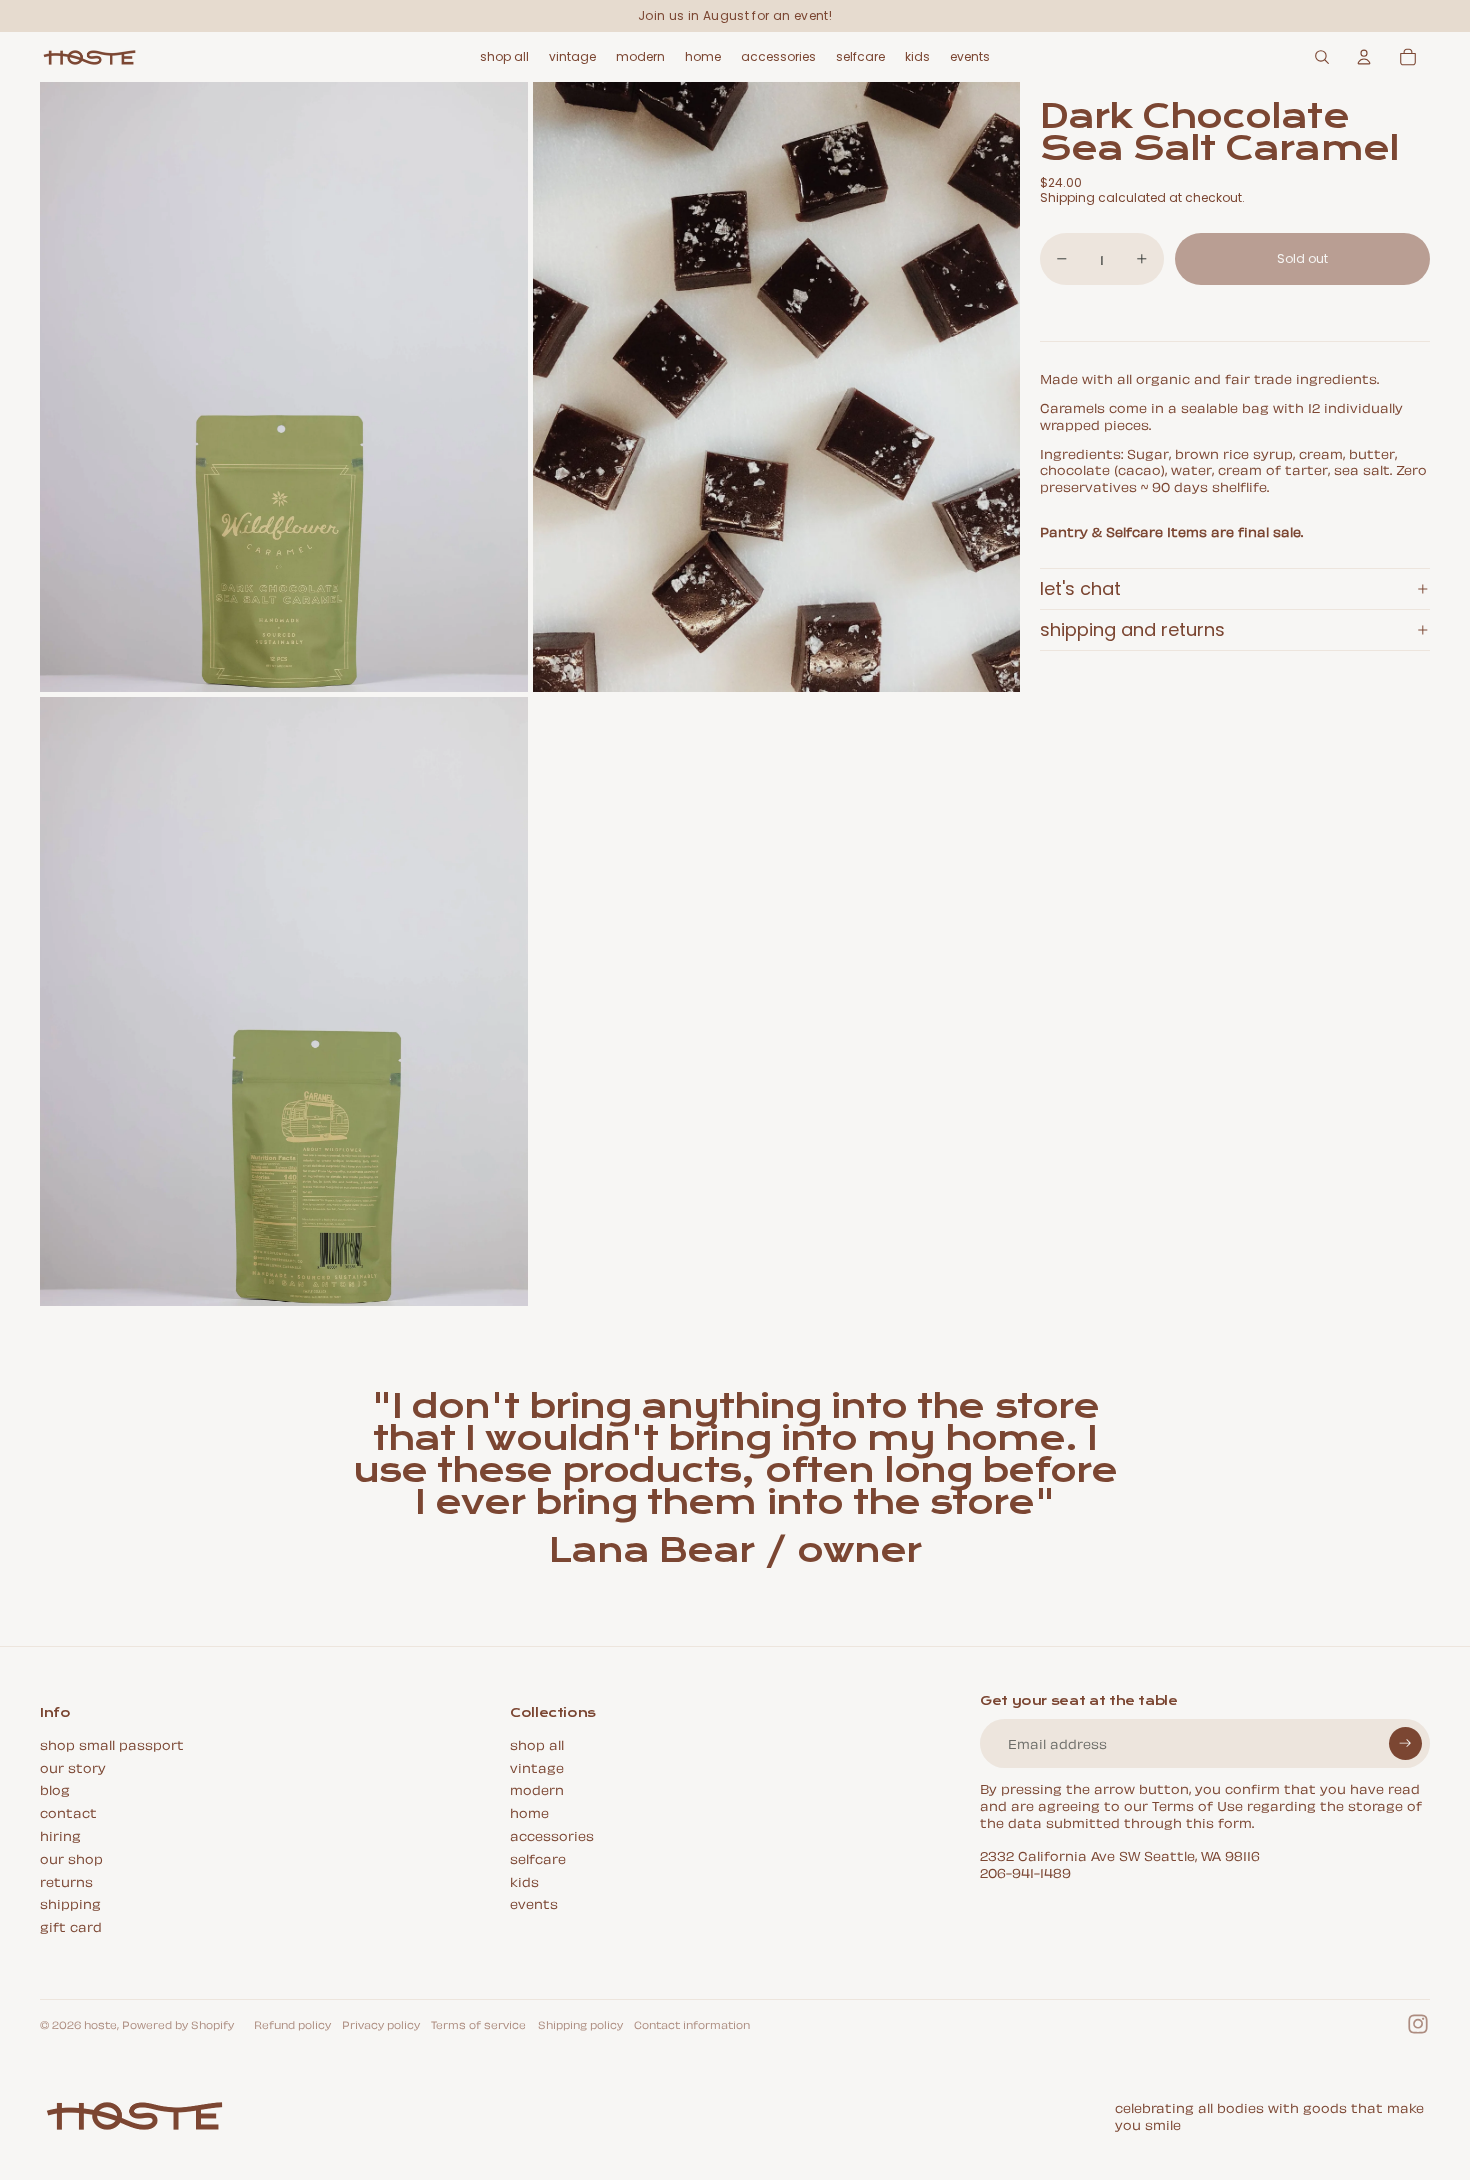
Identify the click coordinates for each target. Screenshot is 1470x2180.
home (529, 1811)
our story (73, 1766)
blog (55, 1788)
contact (68, 1811)
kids (524, 1880)
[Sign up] (1405, 1743)
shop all (537, 1743)
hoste (100, 2024)
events (534, 1902)
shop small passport (112, 1743)
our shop (71, 1857)
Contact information (692, 2024)
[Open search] (1322, 57)
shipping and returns (1132, 629)
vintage (537, 1766)
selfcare (538, 1857)
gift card (71, 1925)
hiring (60, 1834)
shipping (70, 1902)
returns (66, 1880)
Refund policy (292, 2024)
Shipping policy (580, 2024)
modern (537, 1788)
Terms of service (478, 2024)
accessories (552, 1834)
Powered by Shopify (178, 2024)
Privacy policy (381, 2024)
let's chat (1080, 588)
